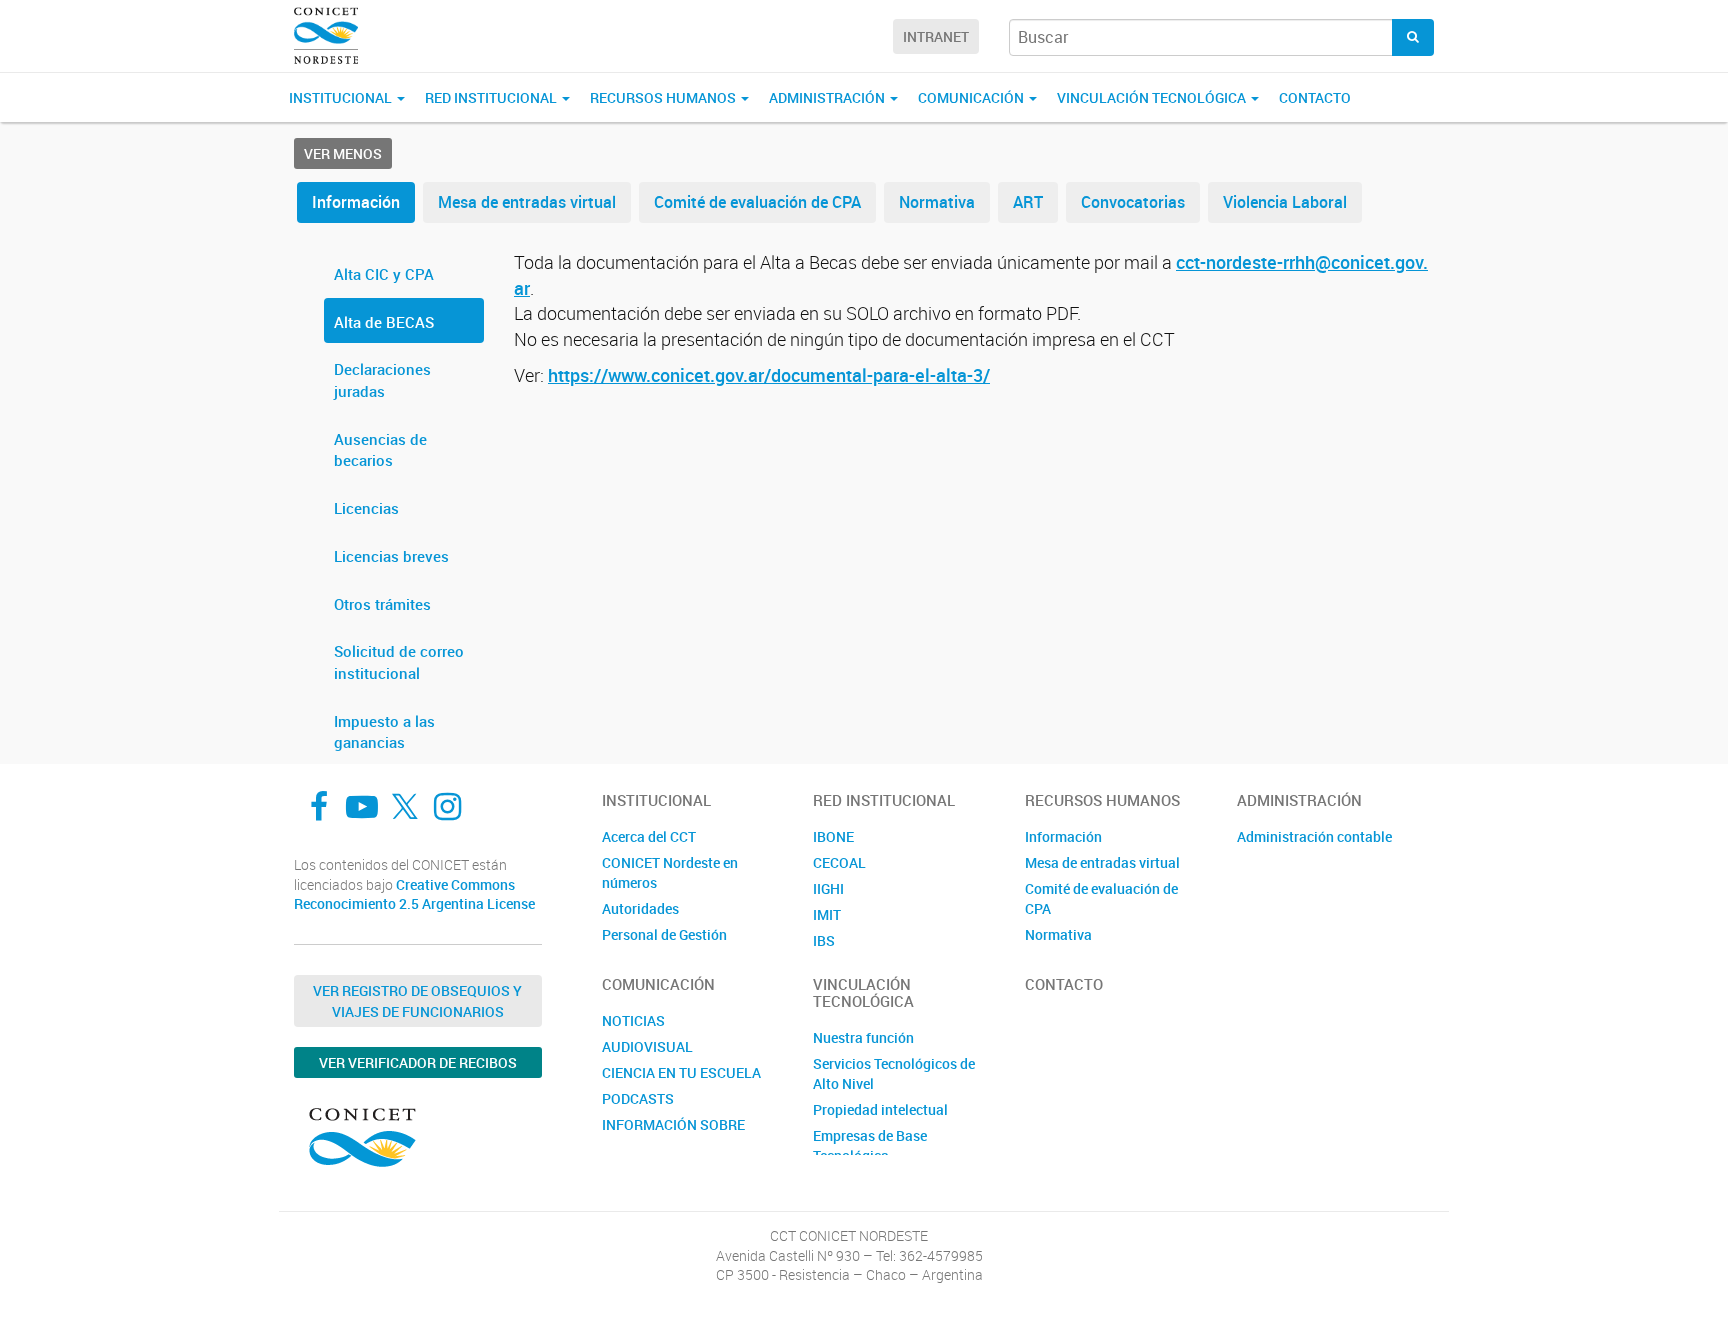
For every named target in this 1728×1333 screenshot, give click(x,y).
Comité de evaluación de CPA (757, 202)
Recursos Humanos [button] (664, 97)
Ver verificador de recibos (418, 1062)
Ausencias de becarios (380, 450)
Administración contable (1314, 836)
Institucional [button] (342, 97)
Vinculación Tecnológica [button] (1153, 97)
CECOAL (839, 862)
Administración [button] (828, 97)
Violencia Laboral (1285, 202)
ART (1028, 202)
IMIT (827, 914)
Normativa (937, 202)
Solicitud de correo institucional (399, 662)
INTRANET (936, 36)
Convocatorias (1133, 202)
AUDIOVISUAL (647, 1046)
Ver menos (343, 153)
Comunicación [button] (972, 97)
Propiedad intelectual (880, 1109)
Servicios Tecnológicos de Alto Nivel (894, 1073)
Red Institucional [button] (492, 97)
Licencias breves (391, 556)
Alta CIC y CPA (384, 274)
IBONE (833, 836)
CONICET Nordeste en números (670, 872)
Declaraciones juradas (382, 380)
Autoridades (640, 908)
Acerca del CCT (649, 836)
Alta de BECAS (384, 322)
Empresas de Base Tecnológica (870, 1145)
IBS (824, 940)
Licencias (366, 508)
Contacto (1315, 97)
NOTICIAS (633, 1020)
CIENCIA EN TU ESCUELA (681, 1072)
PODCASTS (638, 1098)
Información (356, 202)
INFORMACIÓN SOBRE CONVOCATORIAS (673, 1134)
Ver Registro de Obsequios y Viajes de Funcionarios (417, 1001)
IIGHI (828, 888)
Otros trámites (382, 604)
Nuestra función (863, 1037)
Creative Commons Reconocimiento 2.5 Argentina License (414, 894)
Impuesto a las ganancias (384, 732)
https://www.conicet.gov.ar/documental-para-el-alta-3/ (769, 375)
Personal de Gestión (664, 934)
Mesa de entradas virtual (527, 202)
